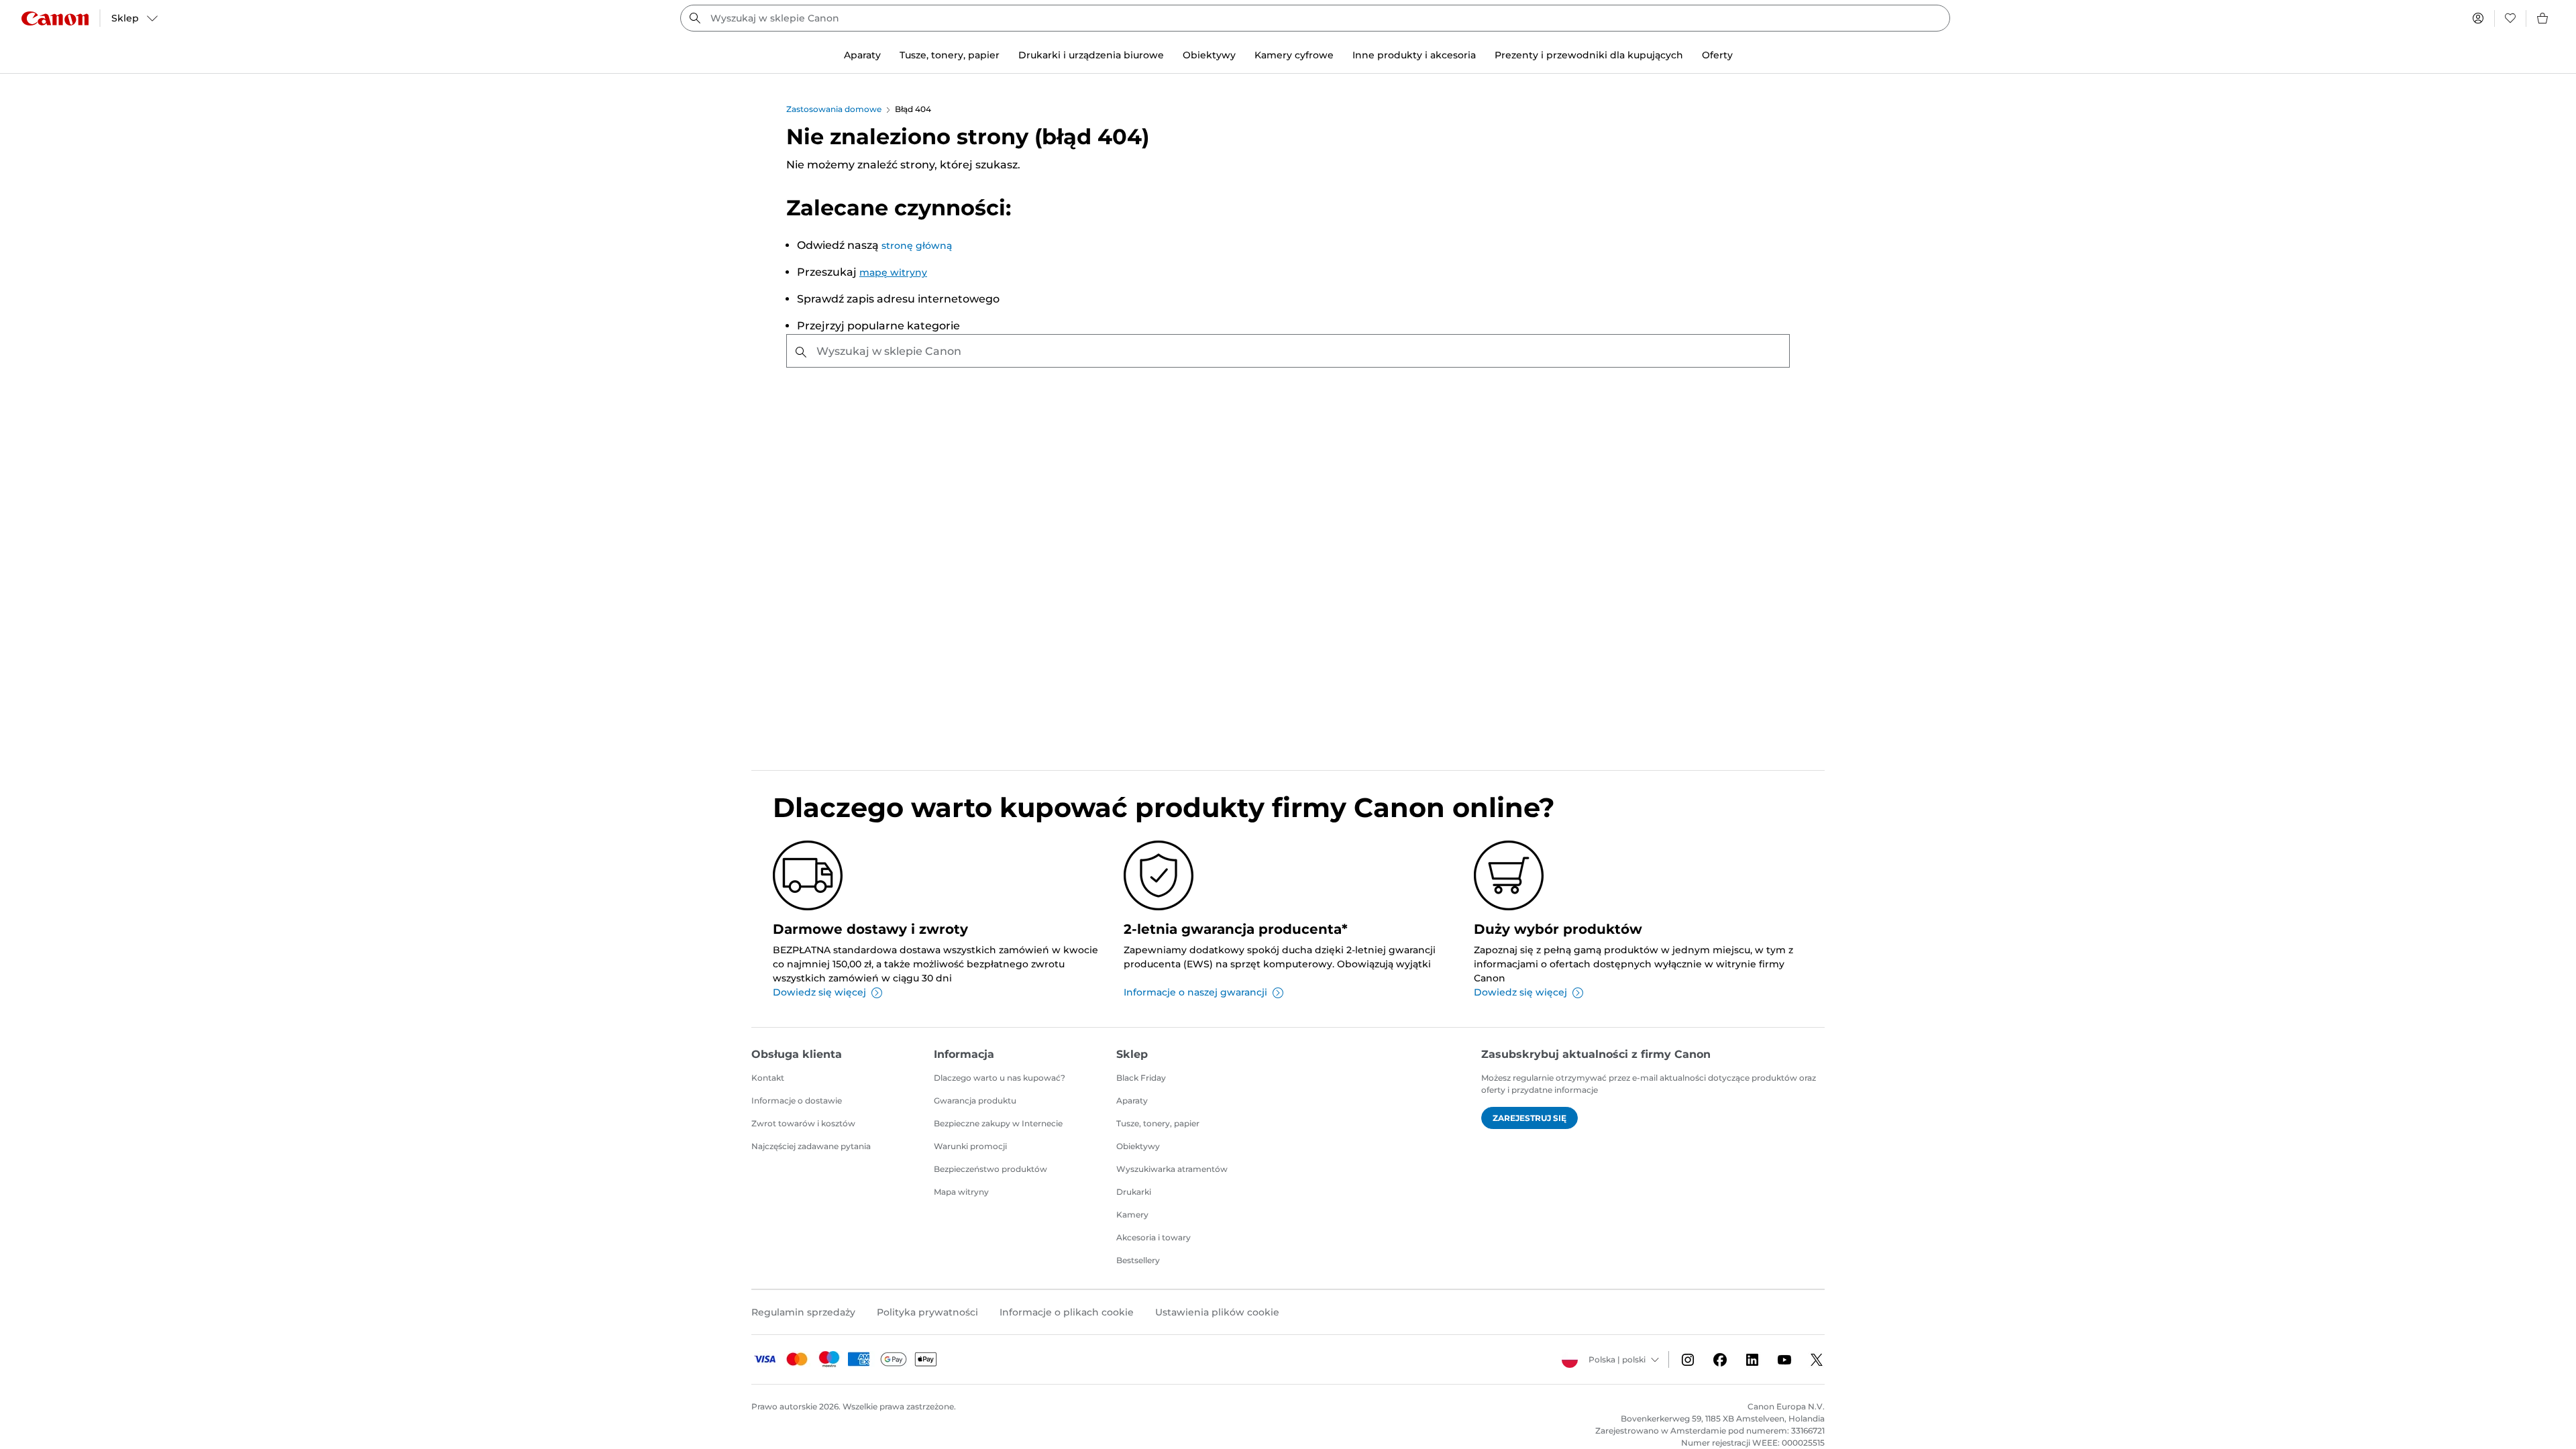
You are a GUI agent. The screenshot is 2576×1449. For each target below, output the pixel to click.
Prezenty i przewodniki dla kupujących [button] (1589, 55)
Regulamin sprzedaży (803, 1312)
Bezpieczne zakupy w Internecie (998, 1123)
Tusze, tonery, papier (1158, 1123)
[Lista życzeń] (2510, 18)
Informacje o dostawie (797, 1101)
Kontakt (768, 1078)
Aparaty (1132, 1101)
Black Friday (1141, 1078)
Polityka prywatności (927, 1312)
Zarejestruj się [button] (1529, 1118)
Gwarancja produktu (975, 1101)
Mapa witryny (961, 1192)
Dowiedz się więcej (819, 992)
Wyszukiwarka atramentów (1172, 1169)
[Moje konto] (2478, 18)
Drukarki (1134, 1192)
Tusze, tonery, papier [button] (950, 55)
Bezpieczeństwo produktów (990, 1169)
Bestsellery (1138, 1260)
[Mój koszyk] (2543, 18)
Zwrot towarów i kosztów (803, 1123)
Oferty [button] (1717, 55)
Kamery (1132, 1215)
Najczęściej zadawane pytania (811, 1146)
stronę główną (917, 246)
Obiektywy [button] (1209, 55)
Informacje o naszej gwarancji (1195, 992)
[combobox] (1315, 18)
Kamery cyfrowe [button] (1294, 55)
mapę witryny (893, 272)
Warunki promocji (970, 1146)
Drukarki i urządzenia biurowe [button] (1091, 55)
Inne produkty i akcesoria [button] (1414, 55)
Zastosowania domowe (834, 109)
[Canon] (55, 18)
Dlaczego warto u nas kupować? (1000, 1078)
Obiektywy (1138, 1146)
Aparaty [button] (862, 55)
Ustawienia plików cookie (1217, 1312)
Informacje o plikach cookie (1067, 1312)
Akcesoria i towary (1153, 1237)
